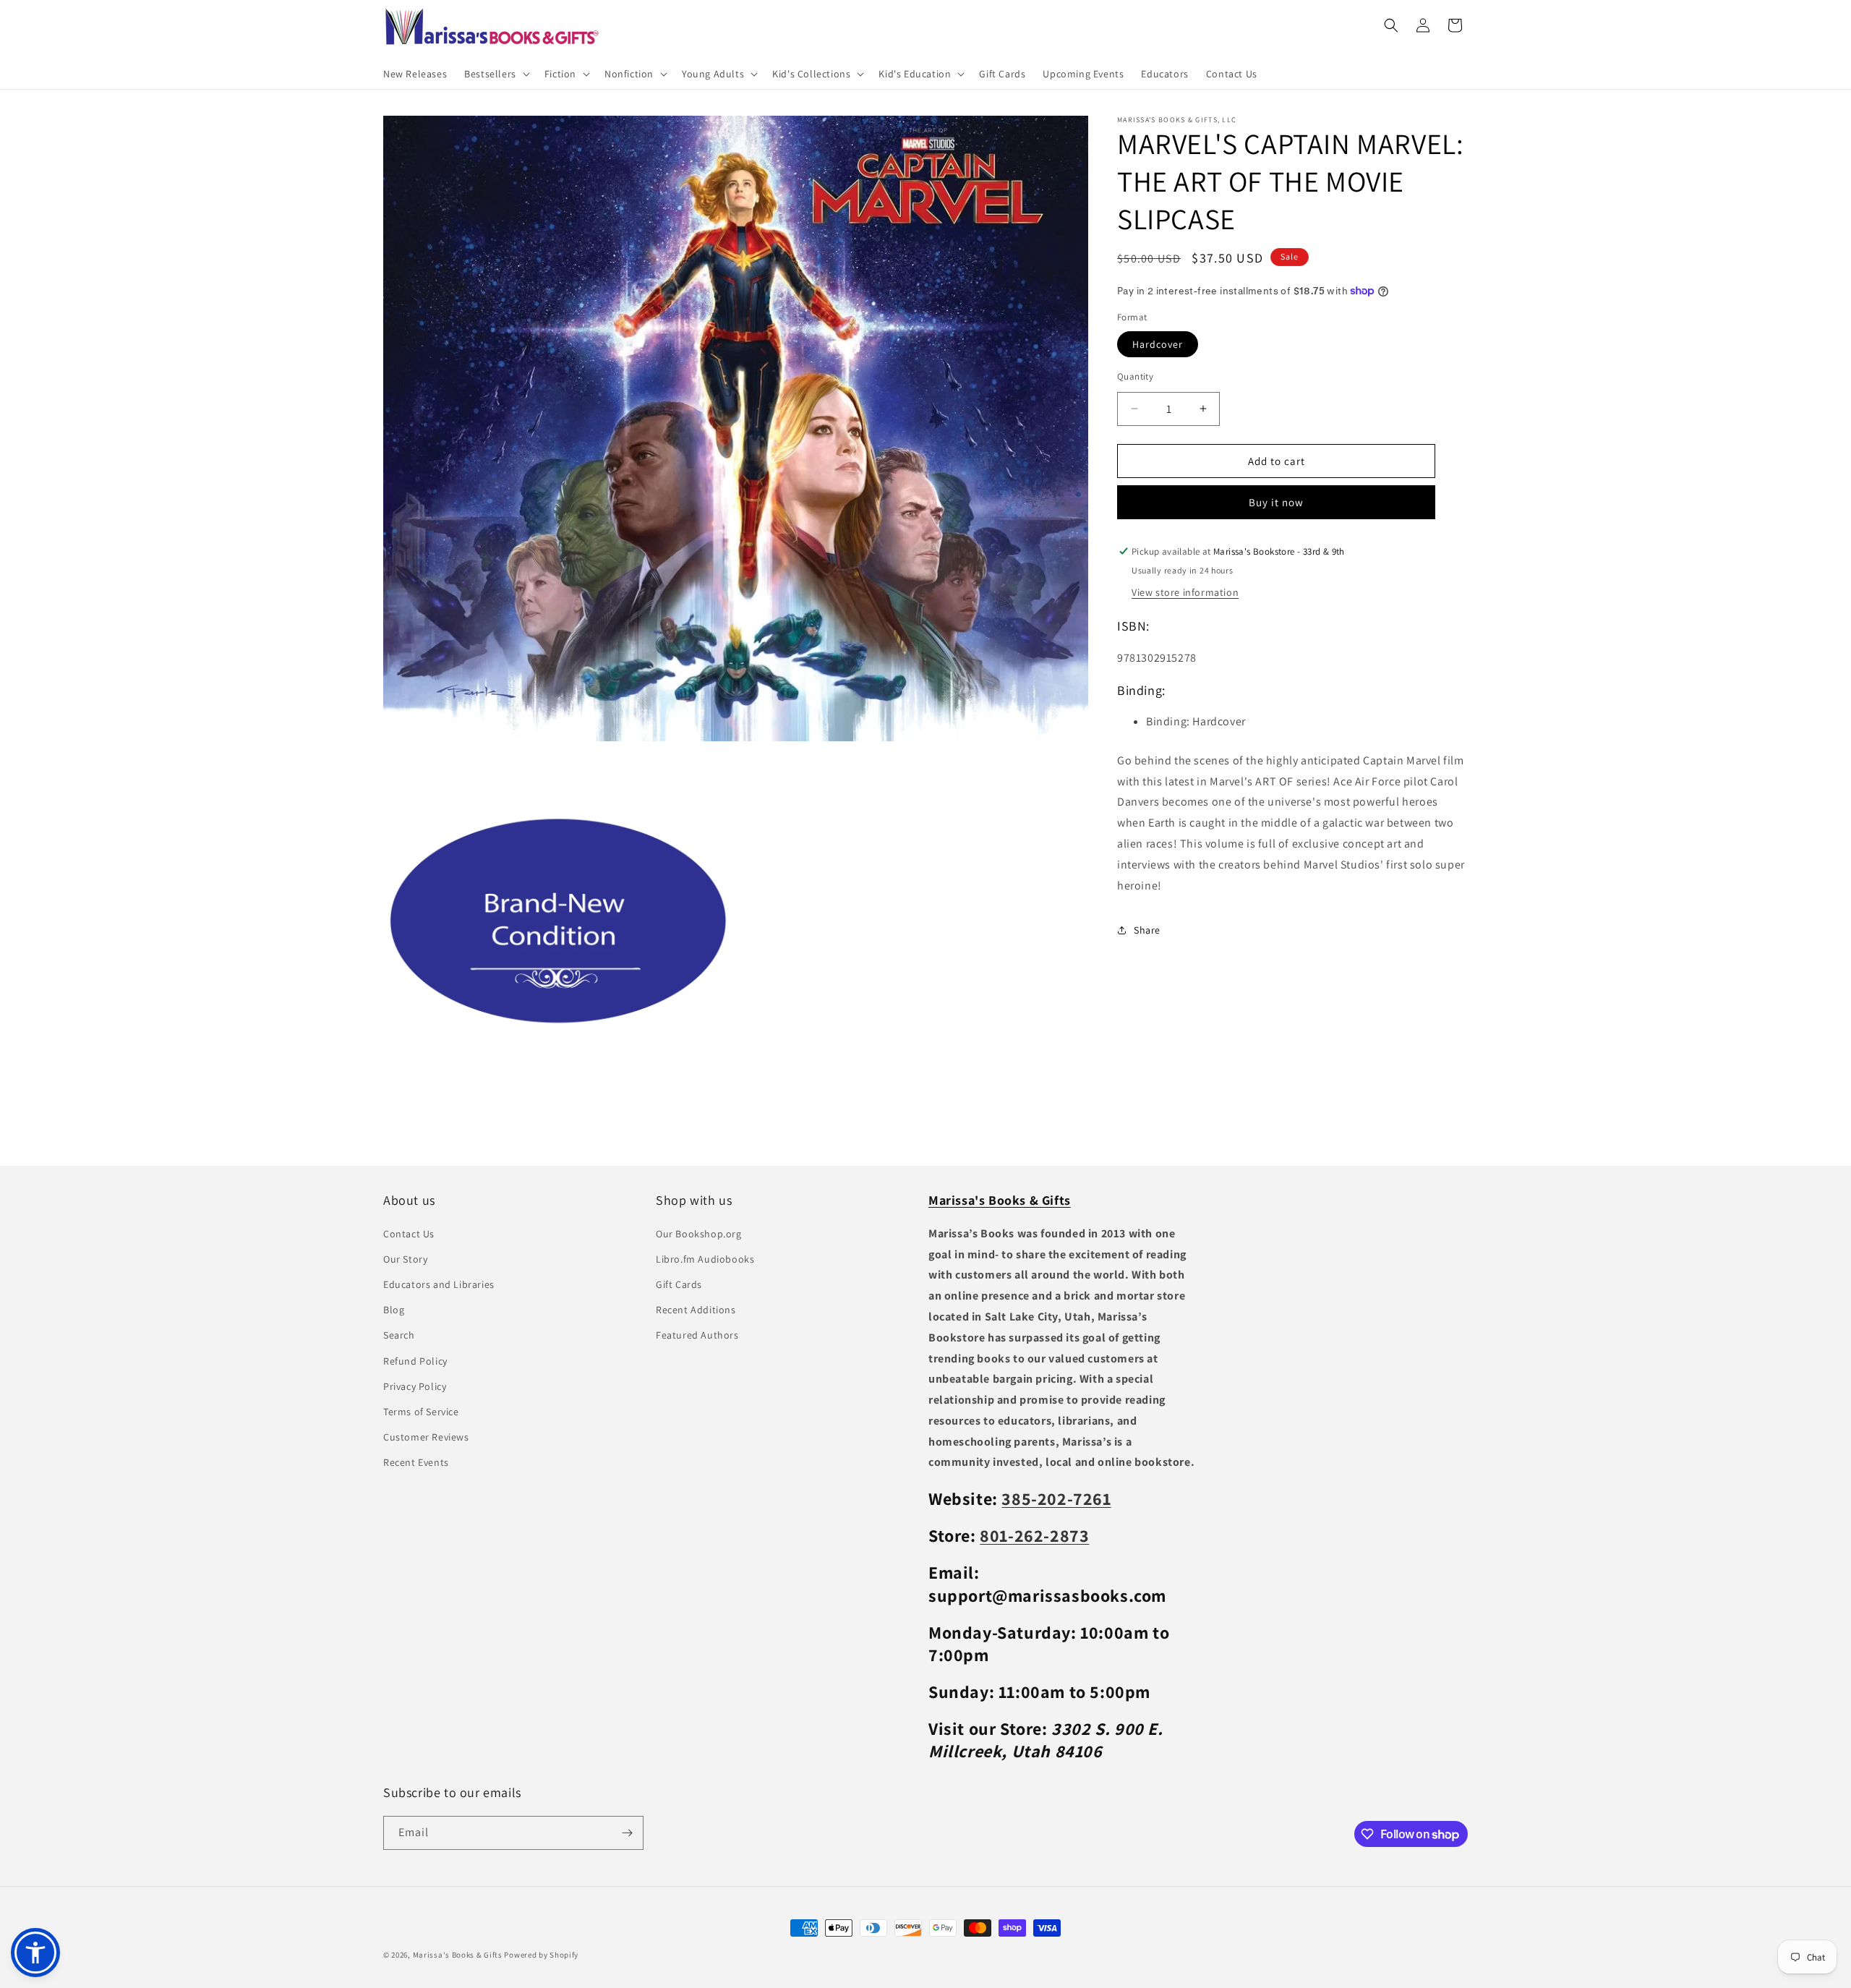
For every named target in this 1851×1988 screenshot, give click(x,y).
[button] (496, 74)
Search (399, 1335)
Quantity (1135, 376)
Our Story (405, 1259)
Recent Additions (696, 1310)
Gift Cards (679, 1284)
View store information (1185, 592)
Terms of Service (421, 1412)
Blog (394, 1310)
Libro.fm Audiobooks (705, 1259)
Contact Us (409, 1234)
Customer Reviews (426, 1437)
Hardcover (1158, 344)
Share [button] (1147, 929)
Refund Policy (415, 1361)
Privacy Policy (415, 1386)
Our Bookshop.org (699, 1234)
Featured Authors (697, 1335)
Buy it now (1276, 502)
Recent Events (416, 1462)
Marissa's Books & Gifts (458, 1955)
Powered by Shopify (541, 1955)
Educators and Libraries (439, 1284)
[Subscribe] (627, 1833)
